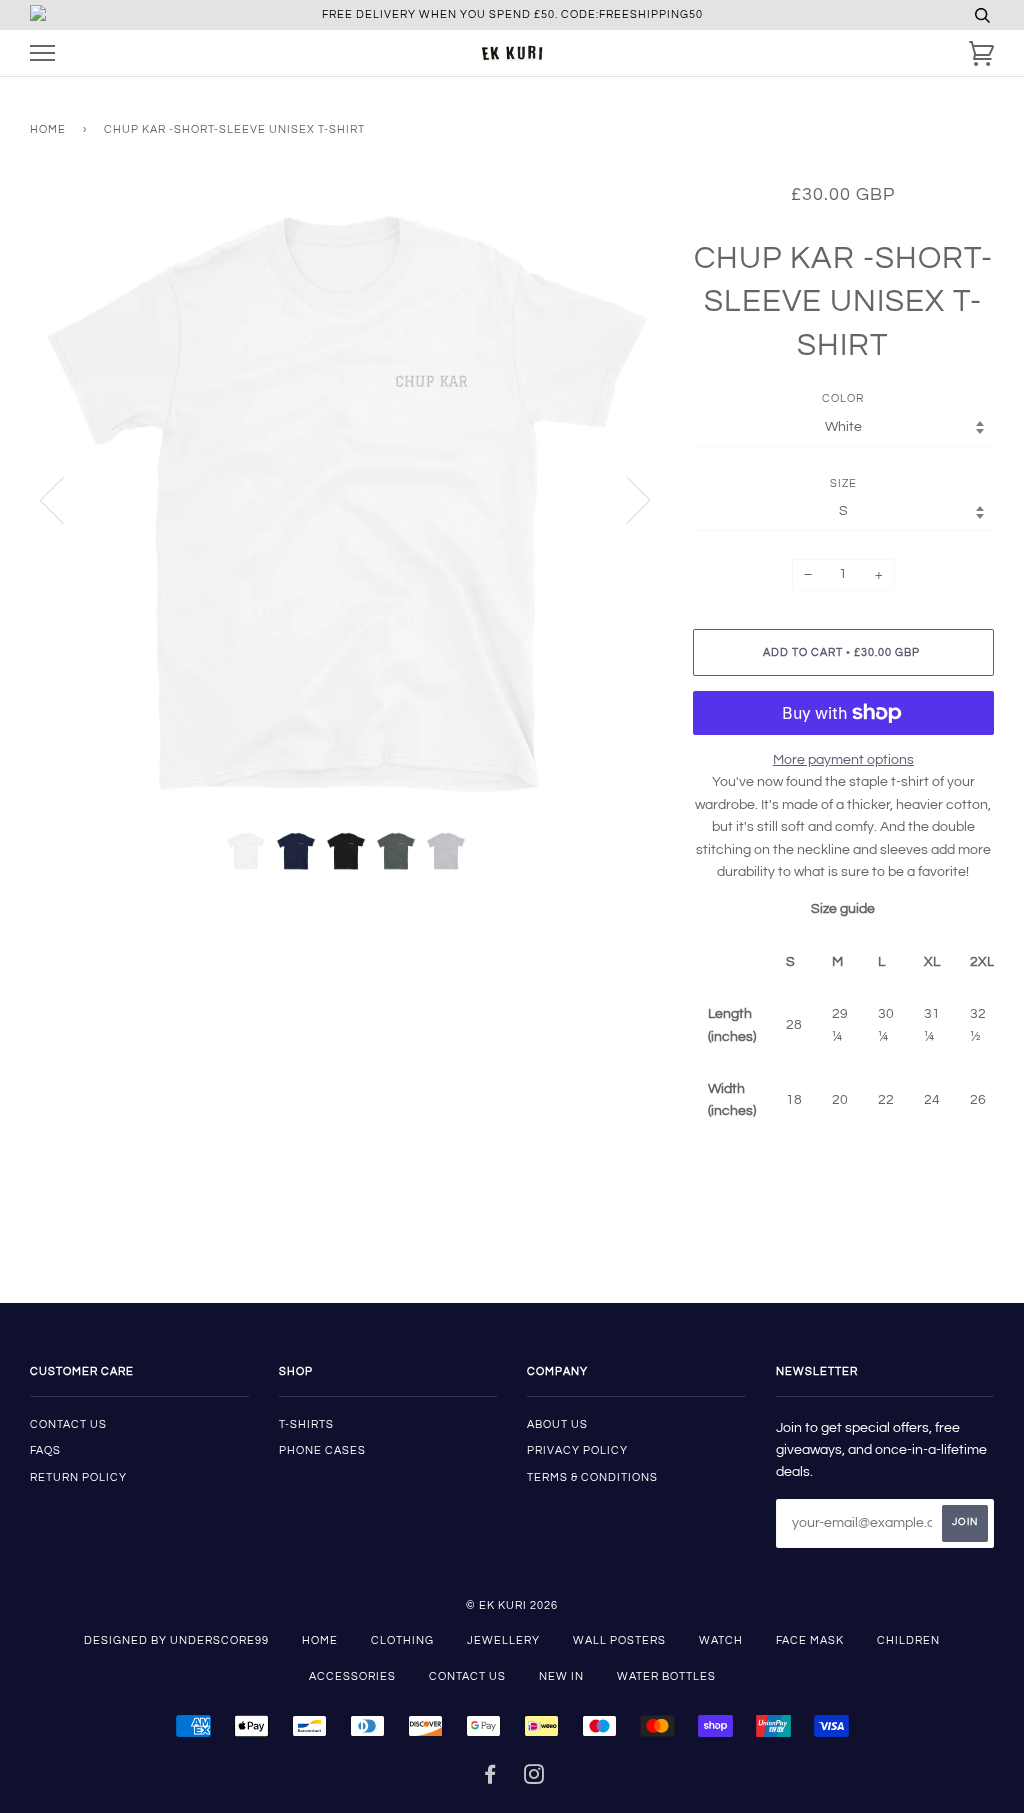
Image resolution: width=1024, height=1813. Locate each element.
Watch (721, 1640)
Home (48, 129)
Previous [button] (64, 499)
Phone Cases (322, 1450)
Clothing (402, 1640)
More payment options (843, 760)
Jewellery (503, 1640)
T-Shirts (306, 1424)
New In (561, 1676)
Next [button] (626, 499)
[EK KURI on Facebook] (490, 1778)
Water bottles (666, 1676)
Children (908, 1640)
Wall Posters (619, 1640)
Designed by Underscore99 (176, 1640)
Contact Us (467, 1676)
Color (843, 398)
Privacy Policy (577, 1450)
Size (843, 483)
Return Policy (78, 1477)
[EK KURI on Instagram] (534, 1778)
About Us (557, 1424)
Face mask (810, 1640)
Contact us (68, 1424)
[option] (346, 499)
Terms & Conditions (592, 1477)
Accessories (352, 1676)
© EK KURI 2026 (512, 1605)
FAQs (45, 1450)
